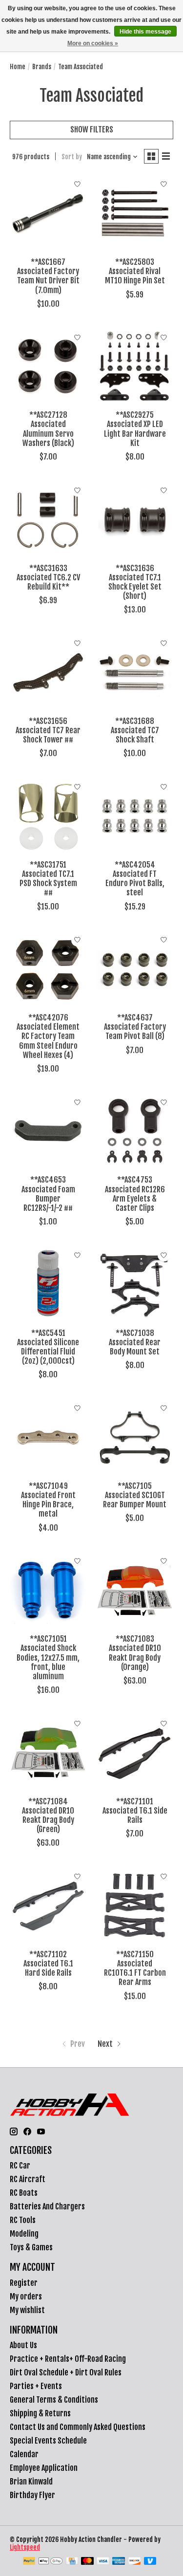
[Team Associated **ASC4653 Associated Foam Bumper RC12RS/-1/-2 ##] (48, 1131)
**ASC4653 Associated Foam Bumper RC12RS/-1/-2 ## (48, 1194)
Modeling (24, 2234)
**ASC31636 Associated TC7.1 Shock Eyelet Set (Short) (135, 582)
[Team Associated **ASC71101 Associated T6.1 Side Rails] (134, 1752)
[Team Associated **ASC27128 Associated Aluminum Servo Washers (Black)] (48, 366)
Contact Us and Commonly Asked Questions (78, 2427)
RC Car (20, 2166)
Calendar (24, 2454)
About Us (23, 2345)
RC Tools (23, 2220)
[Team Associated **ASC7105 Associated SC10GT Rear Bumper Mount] (134, 1437)
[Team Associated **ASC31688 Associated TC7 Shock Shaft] (134, 672)
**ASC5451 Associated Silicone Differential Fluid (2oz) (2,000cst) (48, 1347)
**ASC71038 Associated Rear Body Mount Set (135, 1342)
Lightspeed (25, 2547)
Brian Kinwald (31, 2482)
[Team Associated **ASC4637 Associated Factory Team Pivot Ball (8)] (134, 969)
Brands (42, 67)
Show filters (92, 130)
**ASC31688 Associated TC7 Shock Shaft (135, 730)
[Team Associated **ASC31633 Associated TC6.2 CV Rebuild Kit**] (48, 519)
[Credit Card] (72, 2562)
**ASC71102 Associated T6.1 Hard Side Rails (48, 1964)
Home (18, 67)
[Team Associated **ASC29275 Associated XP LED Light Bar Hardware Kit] (134, 366)
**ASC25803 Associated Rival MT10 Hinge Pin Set (135, 271)
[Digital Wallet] (51, 2562)
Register (24, 2283)
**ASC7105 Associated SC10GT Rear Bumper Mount (135, 1495)
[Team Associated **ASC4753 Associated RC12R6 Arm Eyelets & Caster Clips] (134, 1131)
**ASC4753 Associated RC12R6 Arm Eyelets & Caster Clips (135, 1194)
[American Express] (119, 2562)
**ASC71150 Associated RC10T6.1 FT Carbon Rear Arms (135, 1968)
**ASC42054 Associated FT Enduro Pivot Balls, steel (135, 879)
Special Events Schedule (48, 2441)
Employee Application (44, 2468)
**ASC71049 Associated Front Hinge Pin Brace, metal (48, 1500)
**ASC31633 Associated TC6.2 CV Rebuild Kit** (48, 577)
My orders (26, 2297)
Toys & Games (31, 2247)
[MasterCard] (87, 2562)
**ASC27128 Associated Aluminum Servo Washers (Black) (48, 429)
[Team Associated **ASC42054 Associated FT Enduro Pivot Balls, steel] (134, 816)
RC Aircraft (28, 2179)
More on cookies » (93, 43)
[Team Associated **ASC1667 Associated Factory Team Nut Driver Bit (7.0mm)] (48, 213)
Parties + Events (36, 2386)
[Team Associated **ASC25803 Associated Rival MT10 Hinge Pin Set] (134, 213)
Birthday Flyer (32, 2495)
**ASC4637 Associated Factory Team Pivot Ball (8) (135, 1027)
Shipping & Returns (40, 2413)
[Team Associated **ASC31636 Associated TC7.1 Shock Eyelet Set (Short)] (134, 519)
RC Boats (24, 2193)
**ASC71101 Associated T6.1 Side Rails (135, 1811)
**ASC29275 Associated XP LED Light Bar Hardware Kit (135, 429)
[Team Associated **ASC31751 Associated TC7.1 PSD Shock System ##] (48, 816)
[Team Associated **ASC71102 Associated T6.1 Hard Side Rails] (48, 1905)
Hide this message (145, 32)
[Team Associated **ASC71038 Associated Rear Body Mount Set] (134, 1284)
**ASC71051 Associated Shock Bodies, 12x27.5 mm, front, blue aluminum (48, 1658)
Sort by (72, 157)
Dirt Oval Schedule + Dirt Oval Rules (66, 2372)
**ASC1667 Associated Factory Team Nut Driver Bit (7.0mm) (48, 276)
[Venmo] (150, 2562)
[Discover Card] (135, 2562)
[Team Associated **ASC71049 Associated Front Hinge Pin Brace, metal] (48, 1437)
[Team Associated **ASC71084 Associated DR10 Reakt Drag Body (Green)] (48, 1752)
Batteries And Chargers (47, 2206)
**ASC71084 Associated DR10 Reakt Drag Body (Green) (48, 1816)
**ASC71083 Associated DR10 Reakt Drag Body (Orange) (135, 1653)
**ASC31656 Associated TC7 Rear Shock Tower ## (48, 730)
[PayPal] (29, 2562)
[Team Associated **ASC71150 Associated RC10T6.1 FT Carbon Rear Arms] (134, 1905)
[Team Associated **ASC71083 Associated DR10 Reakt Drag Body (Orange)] (134, 1590)
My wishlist (27, 2310)
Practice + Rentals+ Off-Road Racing (68, 2359)
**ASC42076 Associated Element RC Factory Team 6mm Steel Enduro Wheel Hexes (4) (48, 1036)
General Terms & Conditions (54, 2400)
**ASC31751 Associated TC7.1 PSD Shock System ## (48, 879)
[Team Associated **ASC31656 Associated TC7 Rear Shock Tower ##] (48, 672)
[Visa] (103, 2562)
